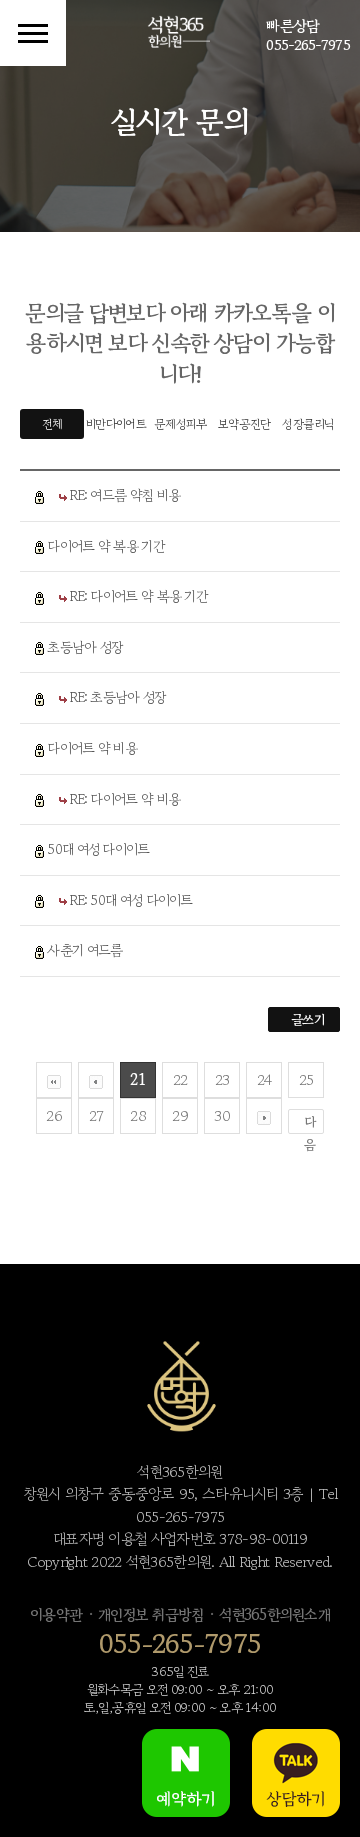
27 (96, 1115)
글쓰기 (307, 1019)
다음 (309, 1123)
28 (138, 1115)
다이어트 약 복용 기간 (106, 546)
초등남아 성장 (85, 647)
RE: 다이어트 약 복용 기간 (139, 596)
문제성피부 (180, 423)
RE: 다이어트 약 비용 (125, 799)
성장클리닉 (307, 423)
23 (222, 1079)
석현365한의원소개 (274, 1614)
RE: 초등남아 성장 (118, 697)
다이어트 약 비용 (92, 748)
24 (264, 1079)
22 (180, 1079)
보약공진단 (244, 423)
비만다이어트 (116, 423)
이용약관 (56, 1614)
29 (180, 1115)
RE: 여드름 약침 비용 (125, 495)
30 (222, 1115)
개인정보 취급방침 (150, 1614)
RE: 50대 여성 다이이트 (131, 900)
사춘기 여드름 (84, 950)
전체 (52, 423)
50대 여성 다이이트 (98, 849)
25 (306, 1079)
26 (54, 1115)
